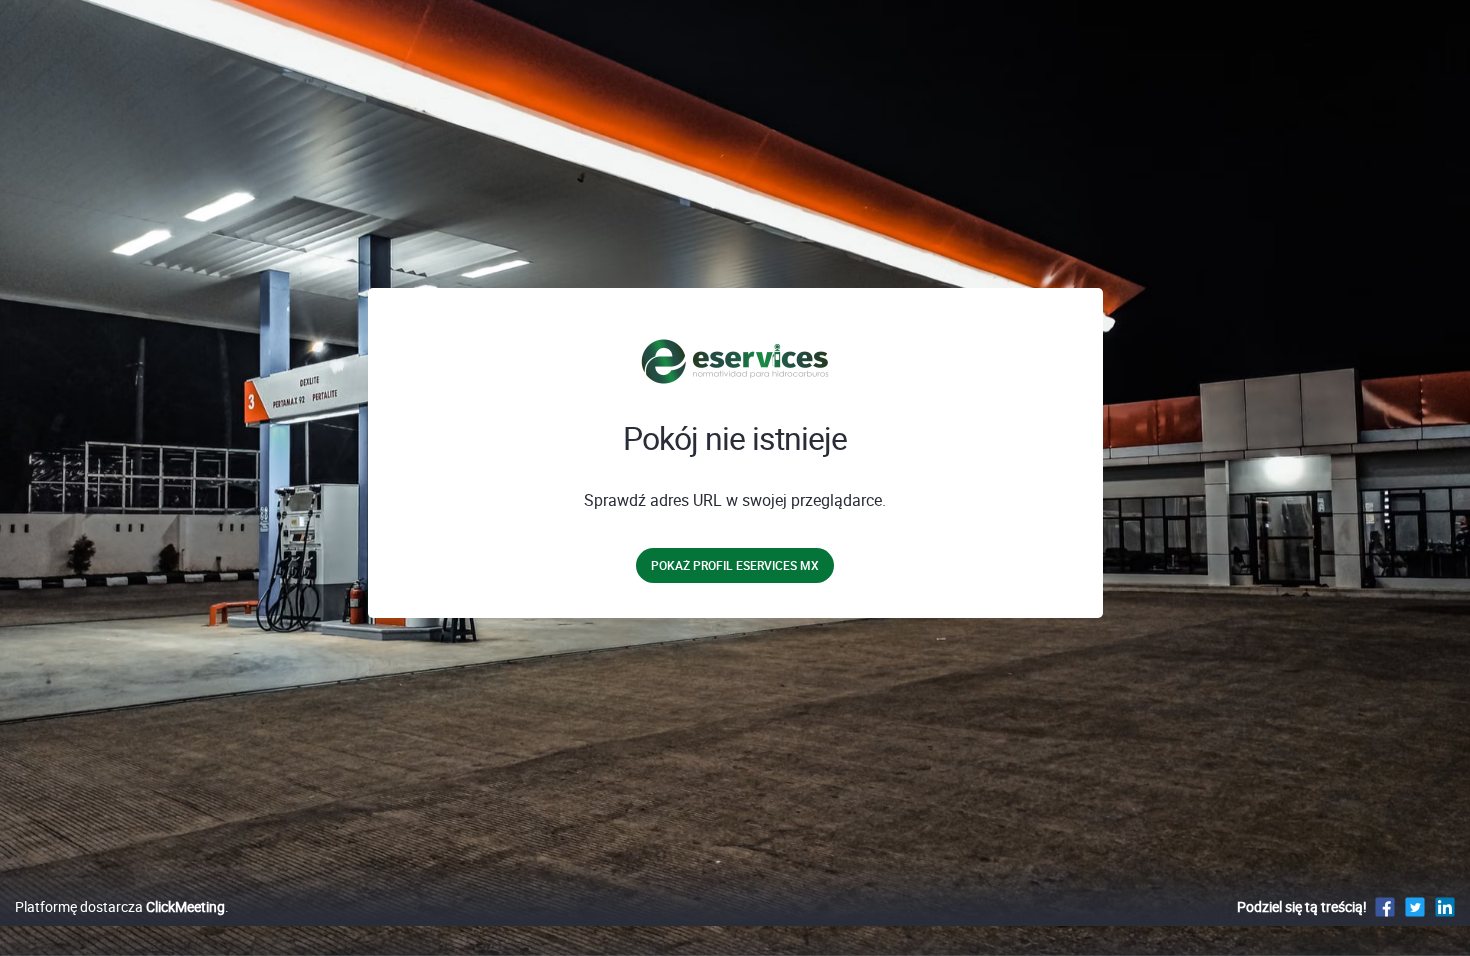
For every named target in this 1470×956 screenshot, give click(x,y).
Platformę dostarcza (120, 906)
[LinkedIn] (1445, 906)
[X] (1415, 906)
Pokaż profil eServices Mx (735, 565)
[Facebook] (1385, 906)
